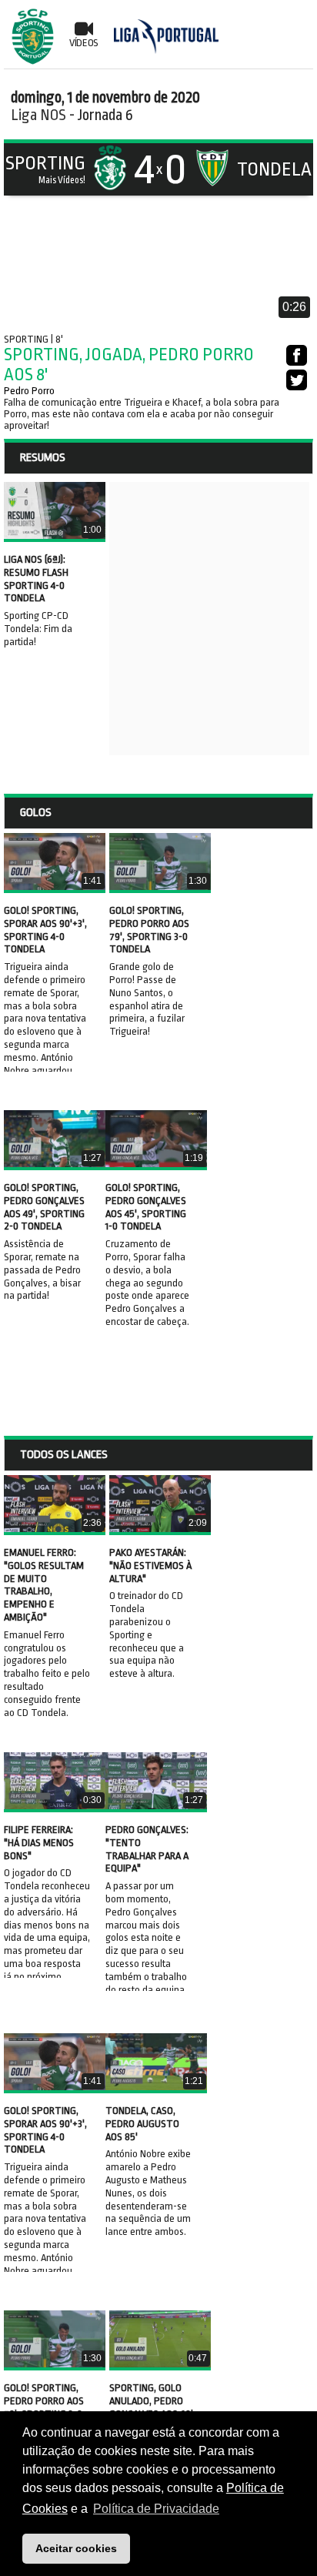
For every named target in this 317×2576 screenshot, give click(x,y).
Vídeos (84, 43)
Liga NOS (38, 115)
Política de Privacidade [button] (156, 2509)
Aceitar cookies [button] (76, 2548)
